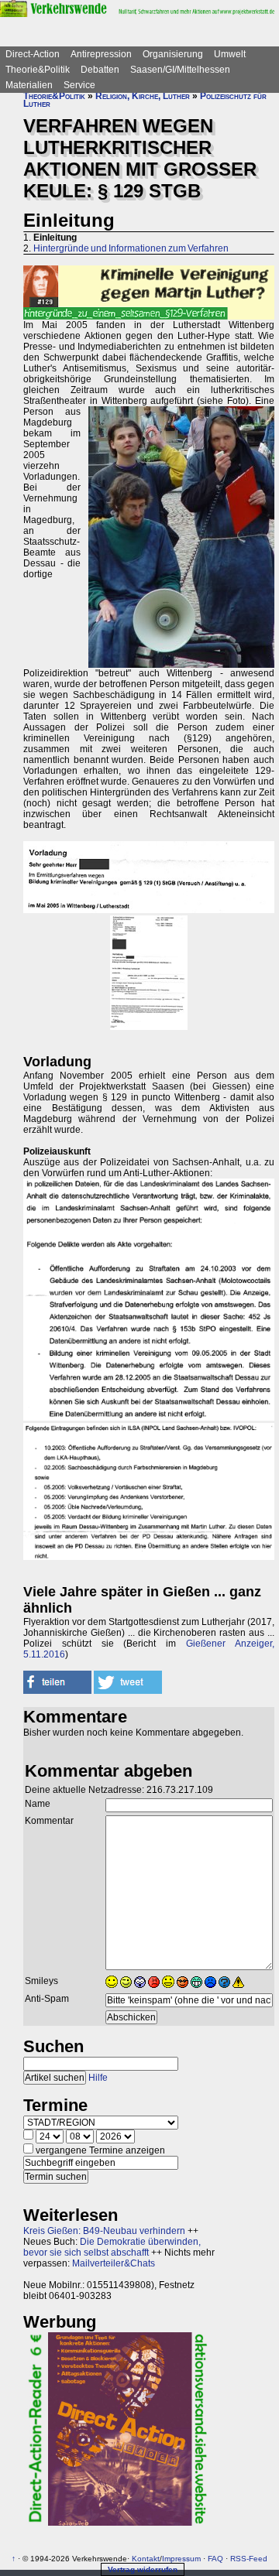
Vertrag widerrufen (143, 2569)
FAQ (215, 2559)
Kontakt (146, 2559)
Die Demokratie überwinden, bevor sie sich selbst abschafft (112, 2247)
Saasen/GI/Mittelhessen (180, 70)
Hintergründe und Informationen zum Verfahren (131, 248)
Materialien (29, 85)
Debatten (100, 70)
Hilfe (98, 2078)
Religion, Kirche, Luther (143, 96)
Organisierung (173, 54)
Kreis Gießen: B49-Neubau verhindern (104, 2231)
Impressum (181, 2559)
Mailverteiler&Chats (114, 2263)
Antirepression (101, 54)
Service (79, 85)
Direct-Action (33, 54)
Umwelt (230, 54)
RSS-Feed (249, 2559)
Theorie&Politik (38, 70)
